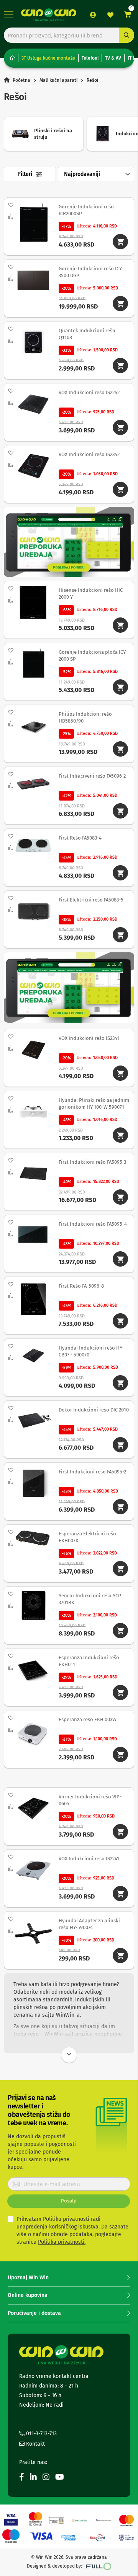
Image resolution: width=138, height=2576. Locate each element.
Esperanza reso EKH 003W (88, 1719)
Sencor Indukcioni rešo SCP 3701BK (90, 1599)
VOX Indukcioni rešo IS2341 (89, 1038)
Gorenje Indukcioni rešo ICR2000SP (86, 210)
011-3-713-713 (41, 2434)
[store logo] (49, 15)
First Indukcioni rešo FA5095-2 (92, 1472)
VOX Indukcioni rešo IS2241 (89, 1859)
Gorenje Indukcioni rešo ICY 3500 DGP (90, 272)
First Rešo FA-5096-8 (81, 1286)
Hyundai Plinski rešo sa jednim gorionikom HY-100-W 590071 (94, 1104)
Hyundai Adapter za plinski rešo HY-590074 (89, 1924)
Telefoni (90, 58)
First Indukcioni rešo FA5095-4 (93, 1224)
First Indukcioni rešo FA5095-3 (92, 1162)
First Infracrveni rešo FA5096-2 (92, 776)
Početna (21, 80)
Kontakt (35, 2444)
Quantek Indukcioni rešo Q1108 (87, 334)
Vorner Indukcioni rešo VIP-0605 (90, 1800)
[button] (11, 205)
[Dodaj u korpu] (120, 242)
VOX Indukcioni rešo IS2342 (89, 454)
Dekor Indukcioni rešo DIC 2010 (94, 1410)
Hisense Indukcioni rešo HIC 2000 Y (91, 594)
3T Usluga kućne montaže (48, 58)
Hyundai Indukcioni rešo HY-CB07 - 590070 (91, 1351)
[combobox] (69, 35)
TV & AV (113, 58)
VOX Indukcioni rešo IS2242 (89, 392)
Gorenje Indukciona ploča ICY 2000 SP (92, 655)
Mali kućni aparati (58, 80)
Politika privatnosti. (62, 2242)
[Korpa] (128, 15)
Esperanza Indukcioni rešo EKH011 (89, 1661)
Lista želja (110, 15)
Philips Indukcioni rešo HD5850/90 (85, 717)
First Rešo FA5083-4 (80, 838)
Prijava (93, 15)
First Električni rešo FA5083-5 (91, 900)
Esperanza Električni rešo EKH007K (87, 1537)
